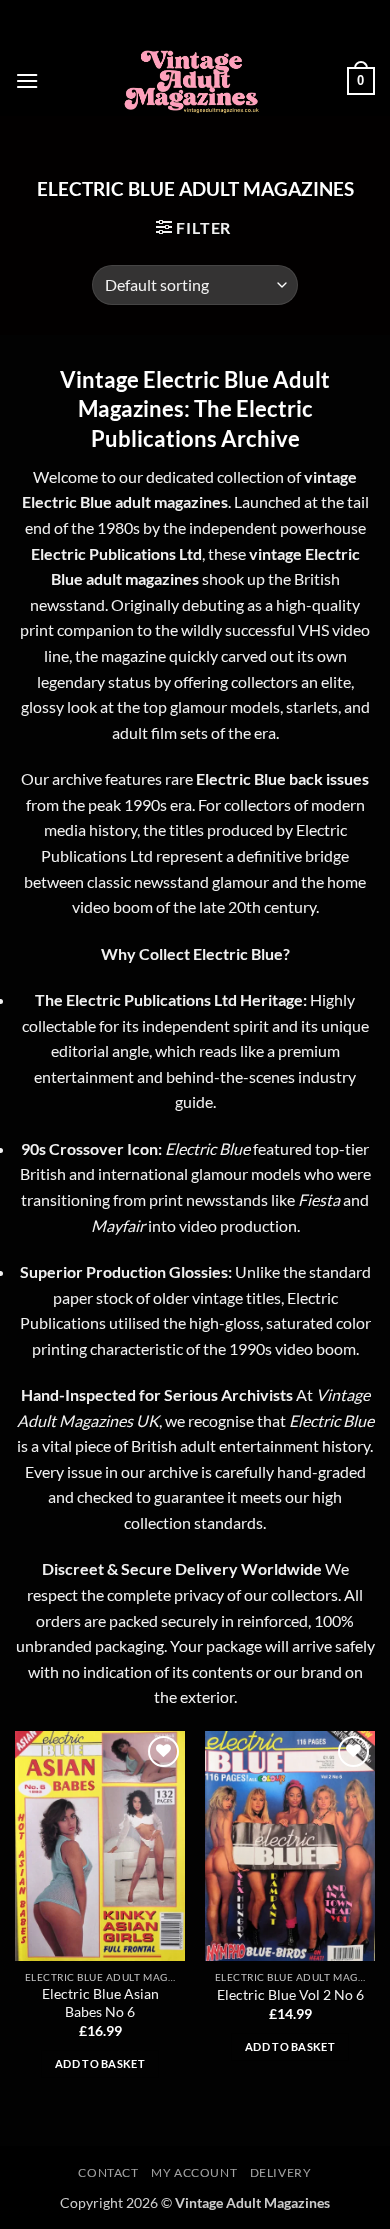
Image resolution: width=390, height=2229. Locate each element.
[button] (27, 80)
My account (194, 2172)
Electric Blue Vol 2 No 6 (290, 1995)
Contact (108, 2172)
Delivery (281, 2172)
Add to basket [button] (100, 2063)
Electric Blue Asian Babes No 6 (100, 2003)
